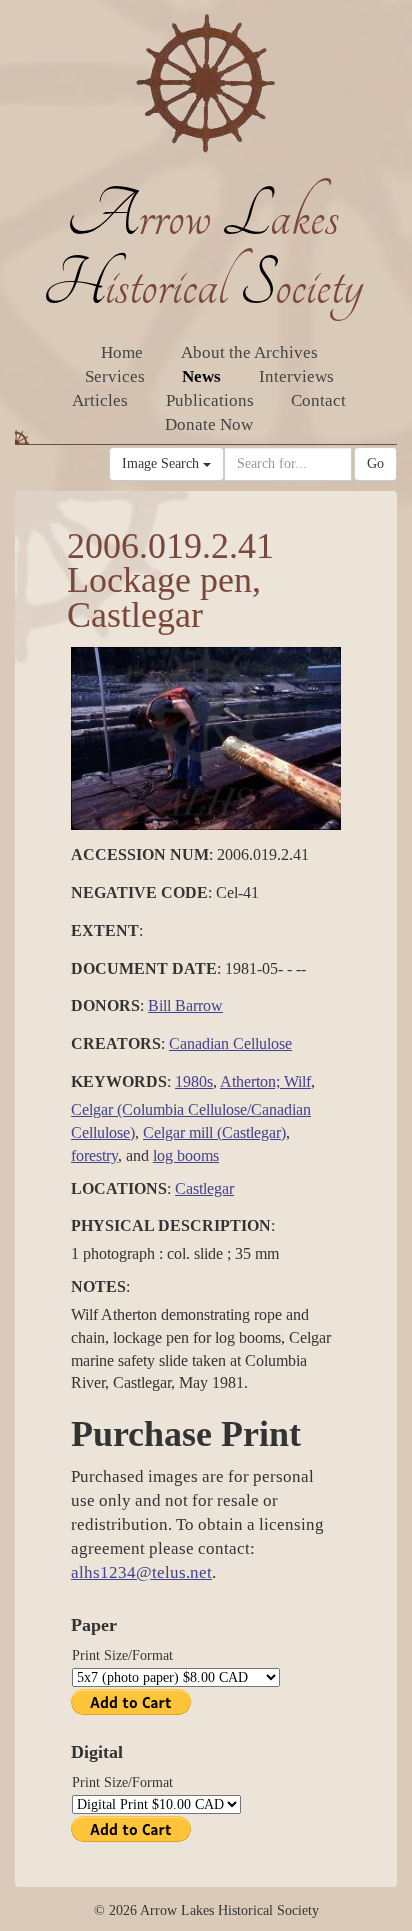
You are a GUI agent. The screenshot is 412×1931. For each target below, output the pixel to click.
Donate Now (209, 424)
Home (122, 352)
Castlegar (204, 1188)
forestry (94, 1155)
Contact (318, 400)
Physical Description (171, 1225)
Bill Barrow (185, 1005)
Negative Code (139, 892)
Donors (105, 1005)
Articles (100, 400)
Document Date (144, 968)
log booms (186, 1155)
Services (115, 376)
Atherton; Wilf (265, 1081)
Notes (98, 1286)
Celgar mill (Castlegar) (214, 1132)
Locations (119, 1188)
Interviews (296, 376)
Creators (116, 1043)
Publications (210, 400)
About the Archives (249, 352)
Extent (105, 930)
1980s (194, 1081)
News (201, 376)
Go (375, 463)
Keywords (119, 1081)
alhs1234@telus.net (141, 1572)
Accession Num (140, 854)
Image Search (162, 463)
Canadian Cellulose (230, 1043)
